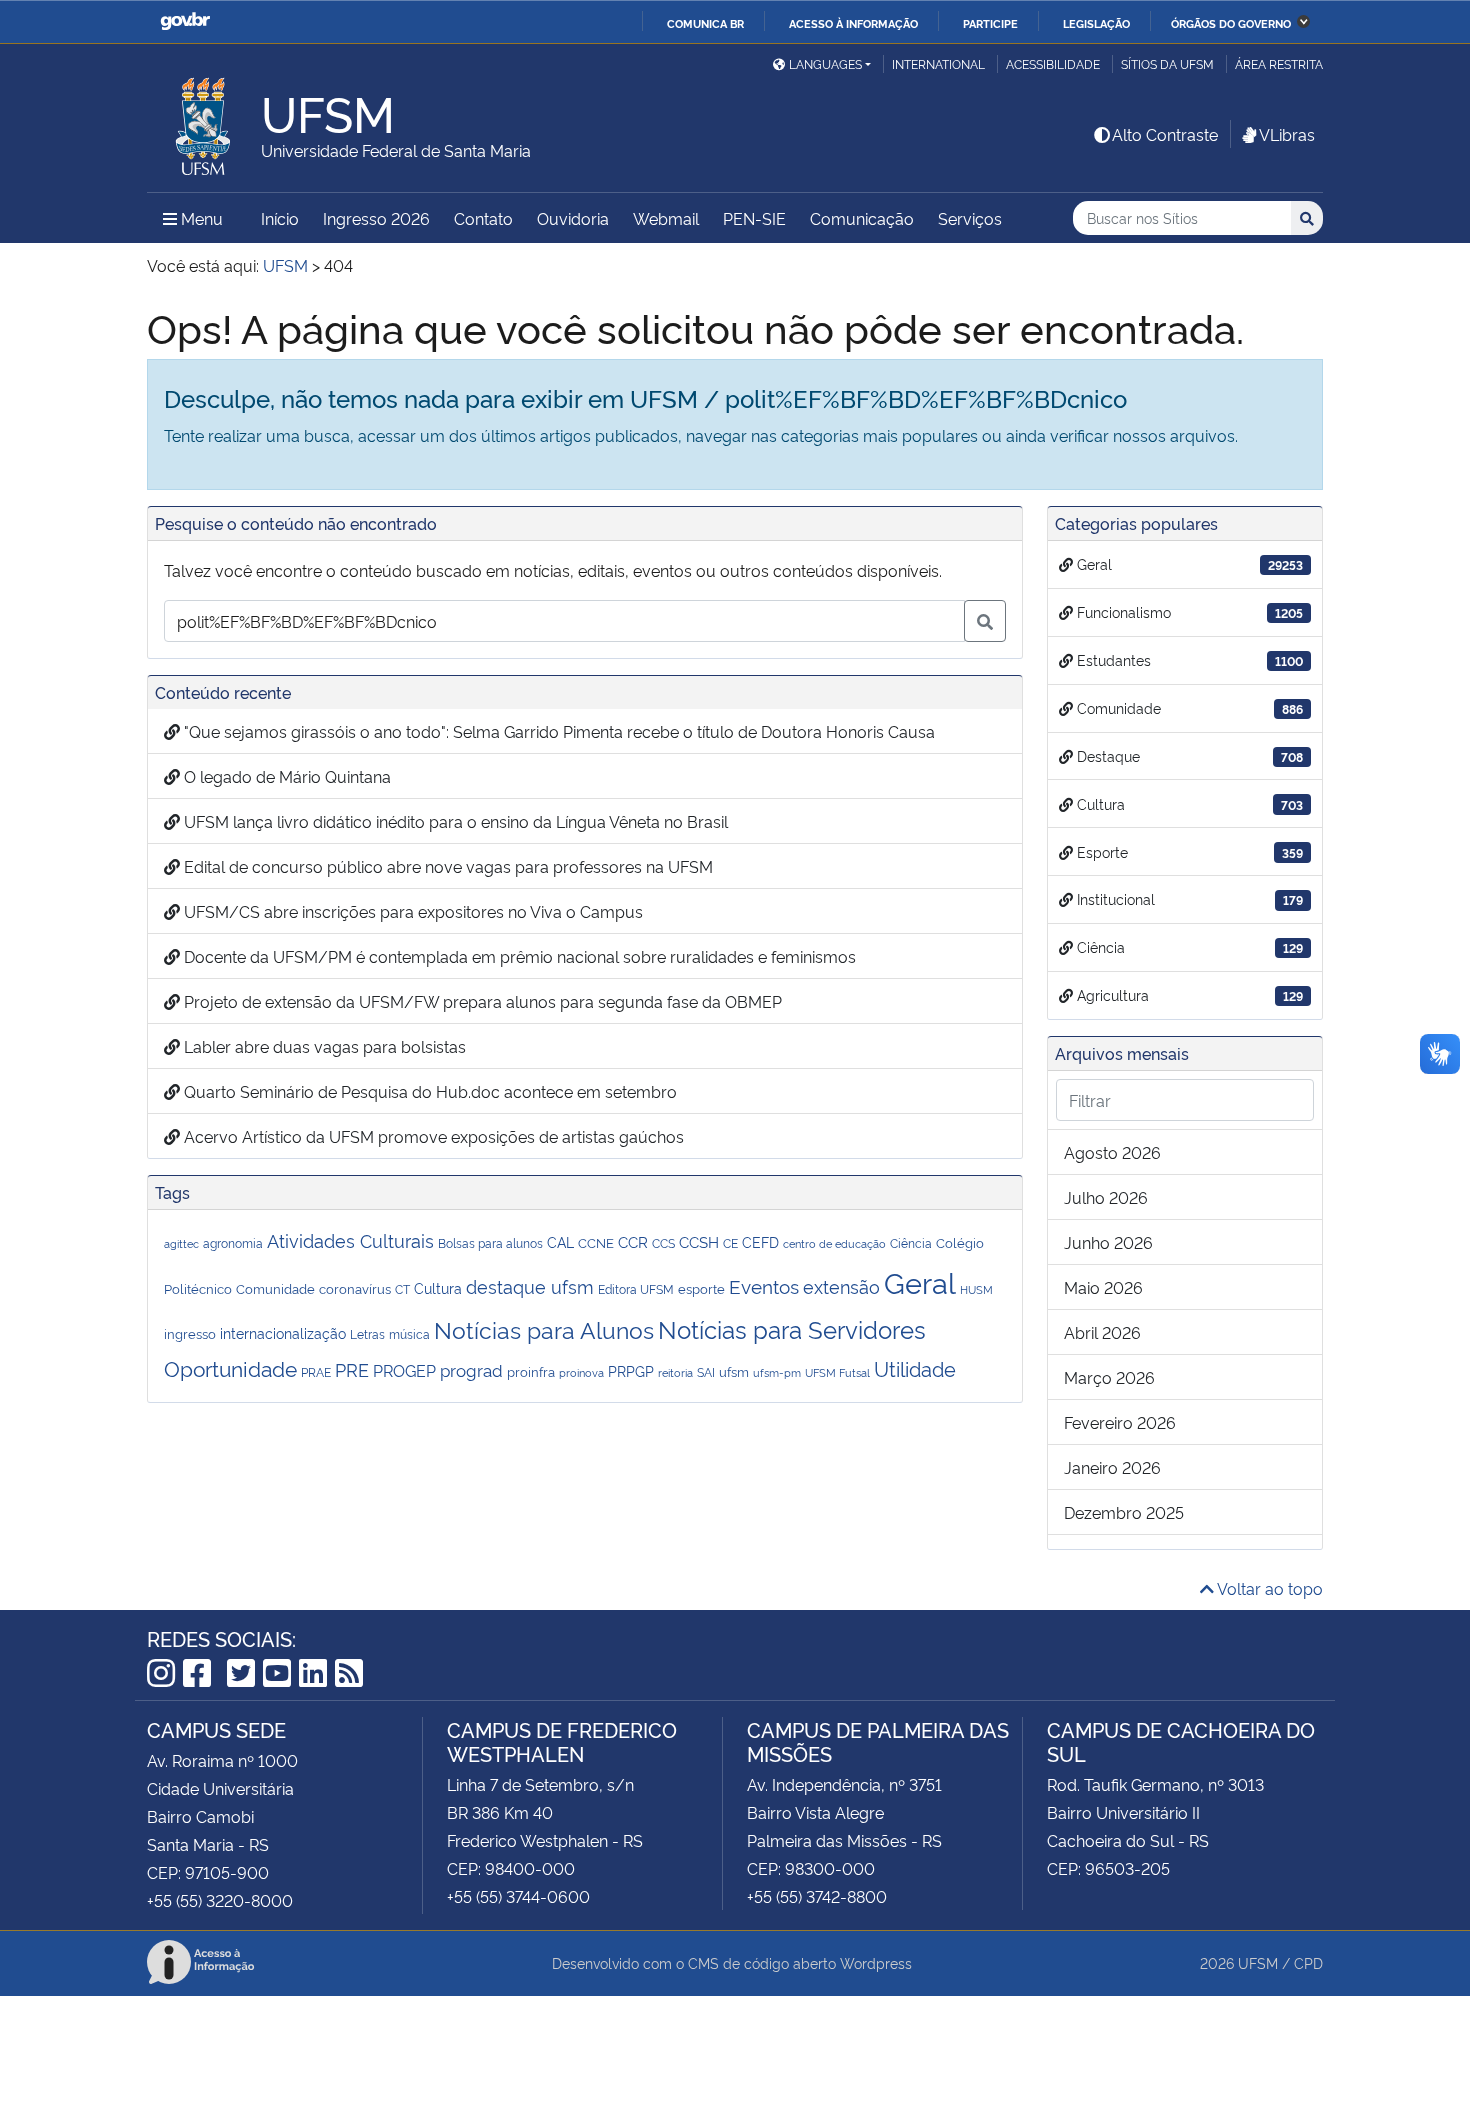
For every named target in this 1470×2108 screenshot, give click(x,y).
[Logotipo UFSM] (204, 121)
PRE (352, 1369)
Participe (990, 23)
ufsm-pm (777, 1372)
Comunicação (862, 218)
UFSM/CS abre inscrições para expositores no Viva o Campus (411, 911)
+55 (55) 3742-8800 (817, 1896)
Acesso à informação (853, 23)
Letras (367, 1333)
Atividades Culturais (350, 1240)
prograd (471, 1369)
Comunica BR (705, 23)
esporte (701, 1288)
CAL (560, 1241)
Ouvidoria (573, 218)
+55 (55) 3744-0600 (518, 1896)
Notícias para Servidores (792, 1328)
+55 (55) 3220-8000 (220, 1900)
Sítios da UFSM (1167, 63)
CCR (633, 1241)
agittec (181, 1243)
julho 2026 (1106, 1197)
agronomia (233, 1242)
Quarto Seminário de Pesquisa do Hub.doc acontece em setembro (428, 1091)
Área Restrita (1279, 63)
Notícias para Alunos (544, 1329)
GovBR (185, 21)
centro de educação (834, 1243)
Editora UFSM (636, 1289)
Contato (483, 218)
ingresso (190, 1333)
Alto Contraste (1165, 134)
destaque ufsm (530, 1285)
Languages (825, 63)
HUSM (976, 1289)
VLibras (1287, 134)
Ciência (911, 1243)
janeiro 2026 (1112, 1467)
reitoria (675, 1372)
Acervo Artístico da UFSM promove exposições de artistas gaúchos (432, 1136)
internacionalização (283, 1332)
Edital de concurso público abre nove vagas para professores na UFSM (446, 866)
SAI (706, 1371)
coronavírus (355, 1288)
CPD (1308, 1962)
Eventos (764, 1285)
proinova (581, 1372)
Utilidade (915, 1368)
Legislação (1096, 23)
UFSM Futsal (837, 1372)
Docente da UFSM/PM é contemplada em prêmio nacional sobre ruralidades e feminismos (518, 956)
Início (280, 218)
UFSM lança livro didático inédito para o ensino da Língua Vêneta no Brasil (454, 821)
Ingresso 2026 (376, 218)
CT (402, 1288)
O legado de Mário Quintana (285, 776)
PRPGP (631, 1370)
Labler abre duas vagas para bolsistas (323, 1046)
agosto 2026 (1112, 1152)
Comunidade (275, 1288)
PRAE (316, 1372)
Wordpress (876, 1962)
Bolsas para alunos (490, 1243)
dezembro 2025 (1124, 1512)
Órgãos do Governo (1231, 23)
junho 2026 (1108, 1242)
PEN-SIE (754, 218)
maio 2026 (1103, 1287)
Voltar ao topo (1268, 1588)
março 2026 (1109, 1377)
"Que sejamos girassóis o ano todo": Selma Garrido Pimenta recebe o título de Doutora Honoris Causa (557, 731)
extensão (841, 1286)
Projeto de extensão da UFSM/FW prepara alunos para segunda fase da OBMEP (481, 1001)
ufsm (734, 1371)
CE (730, 1243)
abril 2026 (1102, 1332)
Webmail (666, 218)
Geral (920, 1281)
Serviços (970, 218)
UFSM (1258, 1962)
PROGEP (404, 1370)
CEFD (760, 1241)
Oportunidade (230, 1367)
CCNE (596, 1242)
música (409, 1334)
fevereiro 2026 (1120, 1422)
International (938, 63)
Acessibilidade (1053, 63)
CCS (663, 1242)
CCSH (699, 1241)
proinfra (531, 1371)
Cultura (438, 1287)
